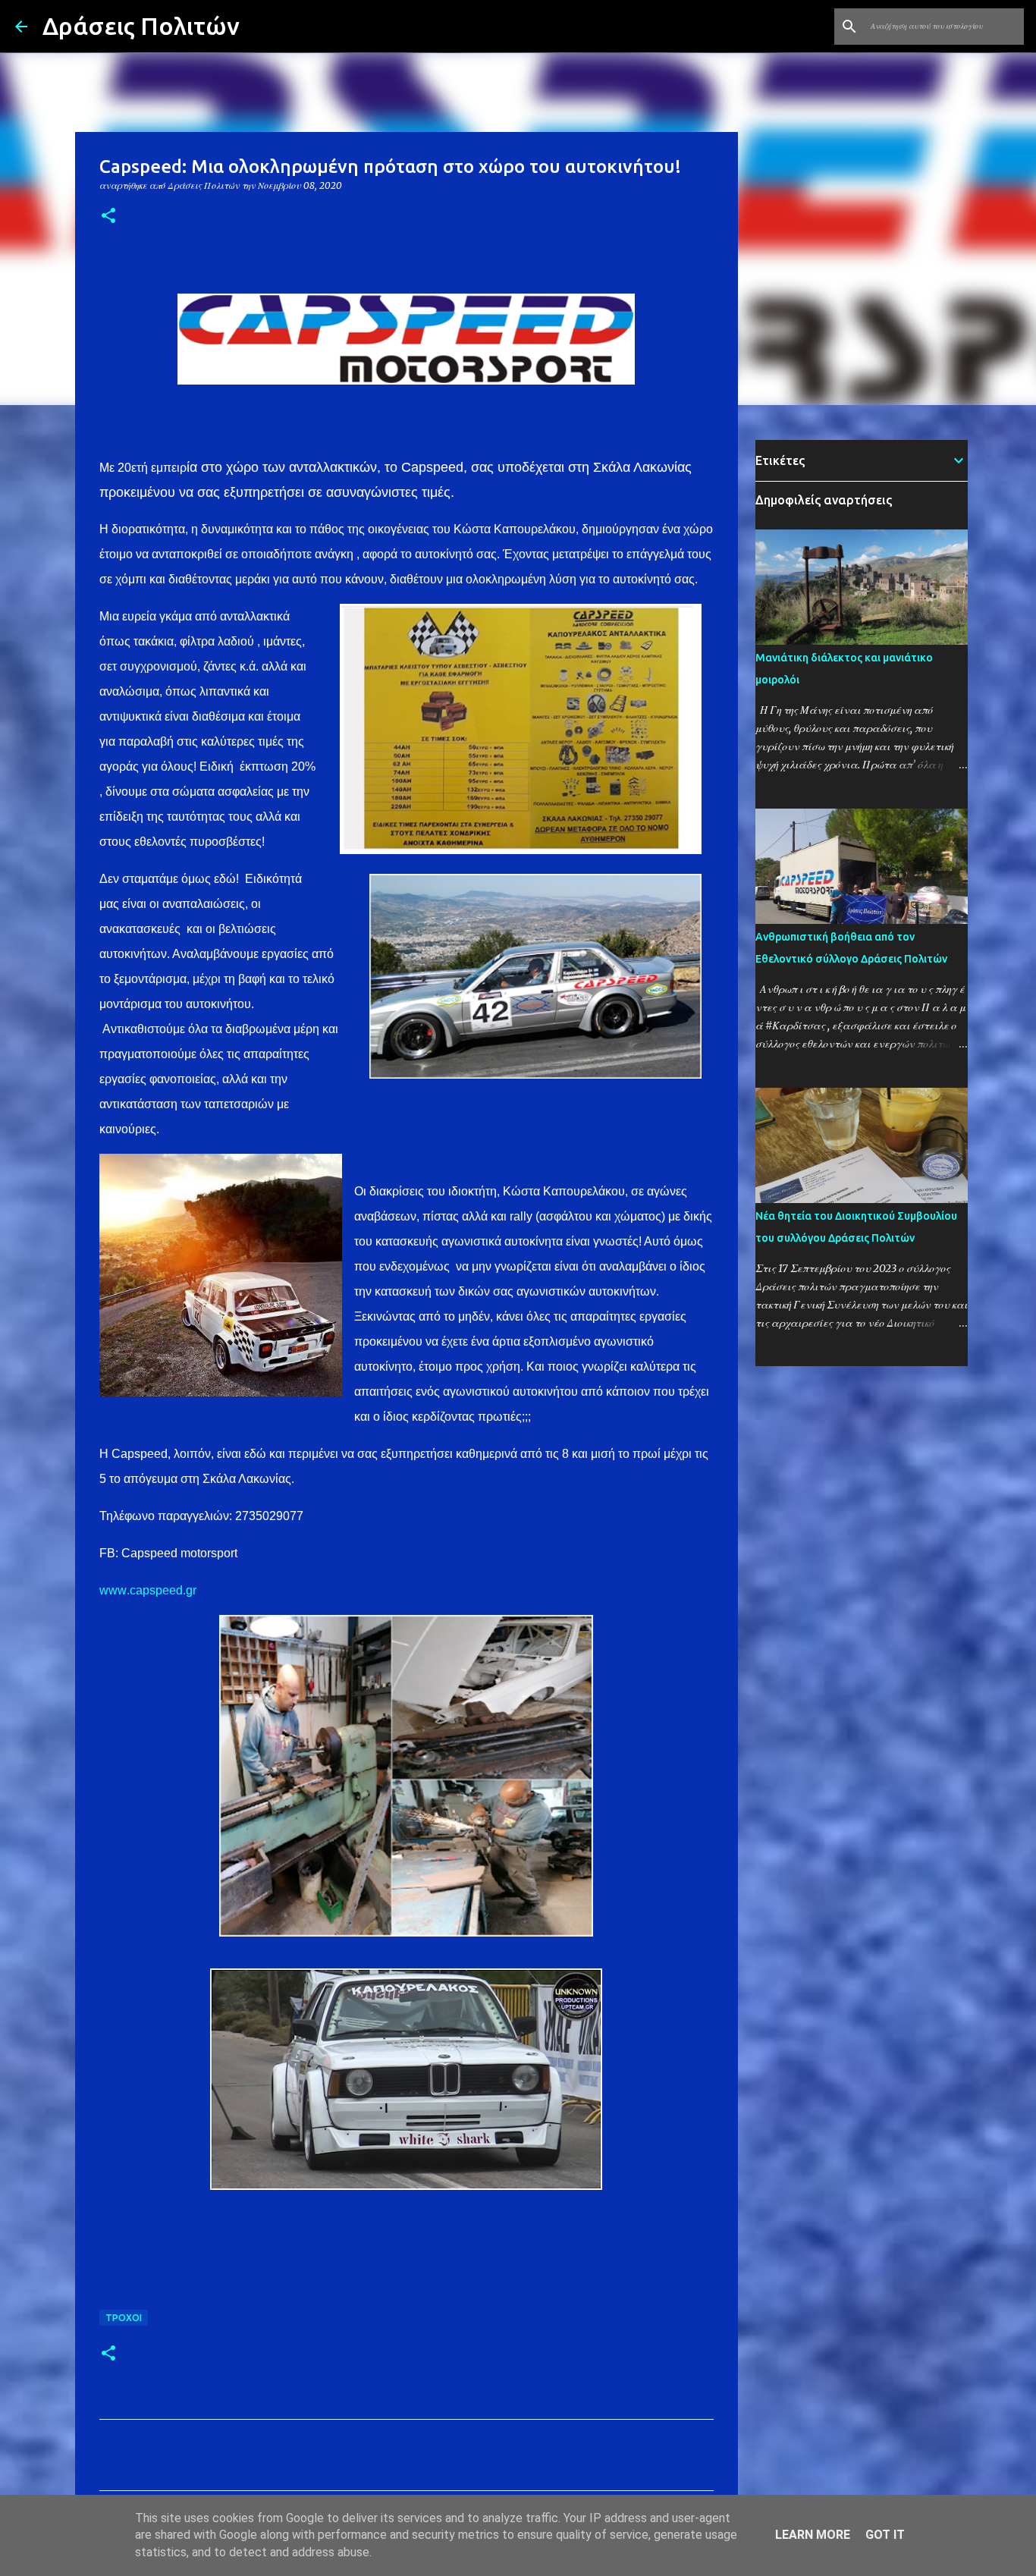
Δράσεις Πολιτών (141, 26)
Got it (885, 2535)
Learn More (813, 2535)
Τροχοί (124, 2318)
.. (148, 1590)
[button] (108, 217)
